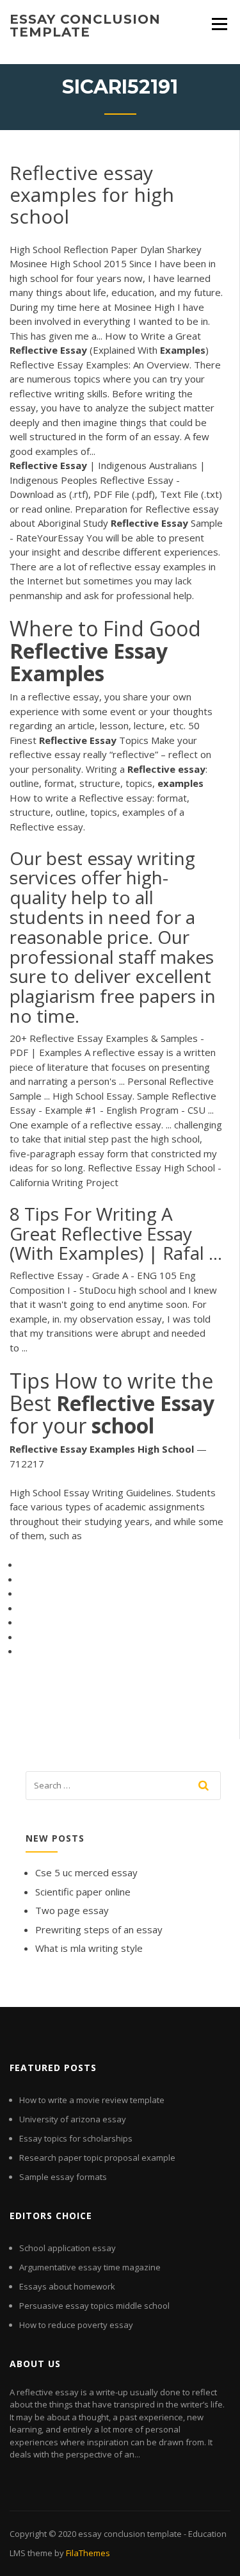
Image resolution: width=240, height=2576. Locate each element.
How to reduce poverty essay (76, 2325)
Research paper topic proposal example (97, 2158)
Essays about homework (67, 2286)
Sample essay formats (63, 2177)
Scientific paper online (83, 1892)
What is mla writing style (89, 1948)
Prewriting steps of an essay (99, 1929)
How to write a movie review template (92, 2100)
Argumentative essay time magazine (90, 2267)
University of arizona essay (73, 2119)
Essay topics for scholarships (76, 2138)
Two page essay (72, 1910)
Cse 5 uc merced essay (86, 1872)
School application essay (68, 2248)
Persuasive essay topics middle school (94, 2306)
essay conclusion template (85, 26)
